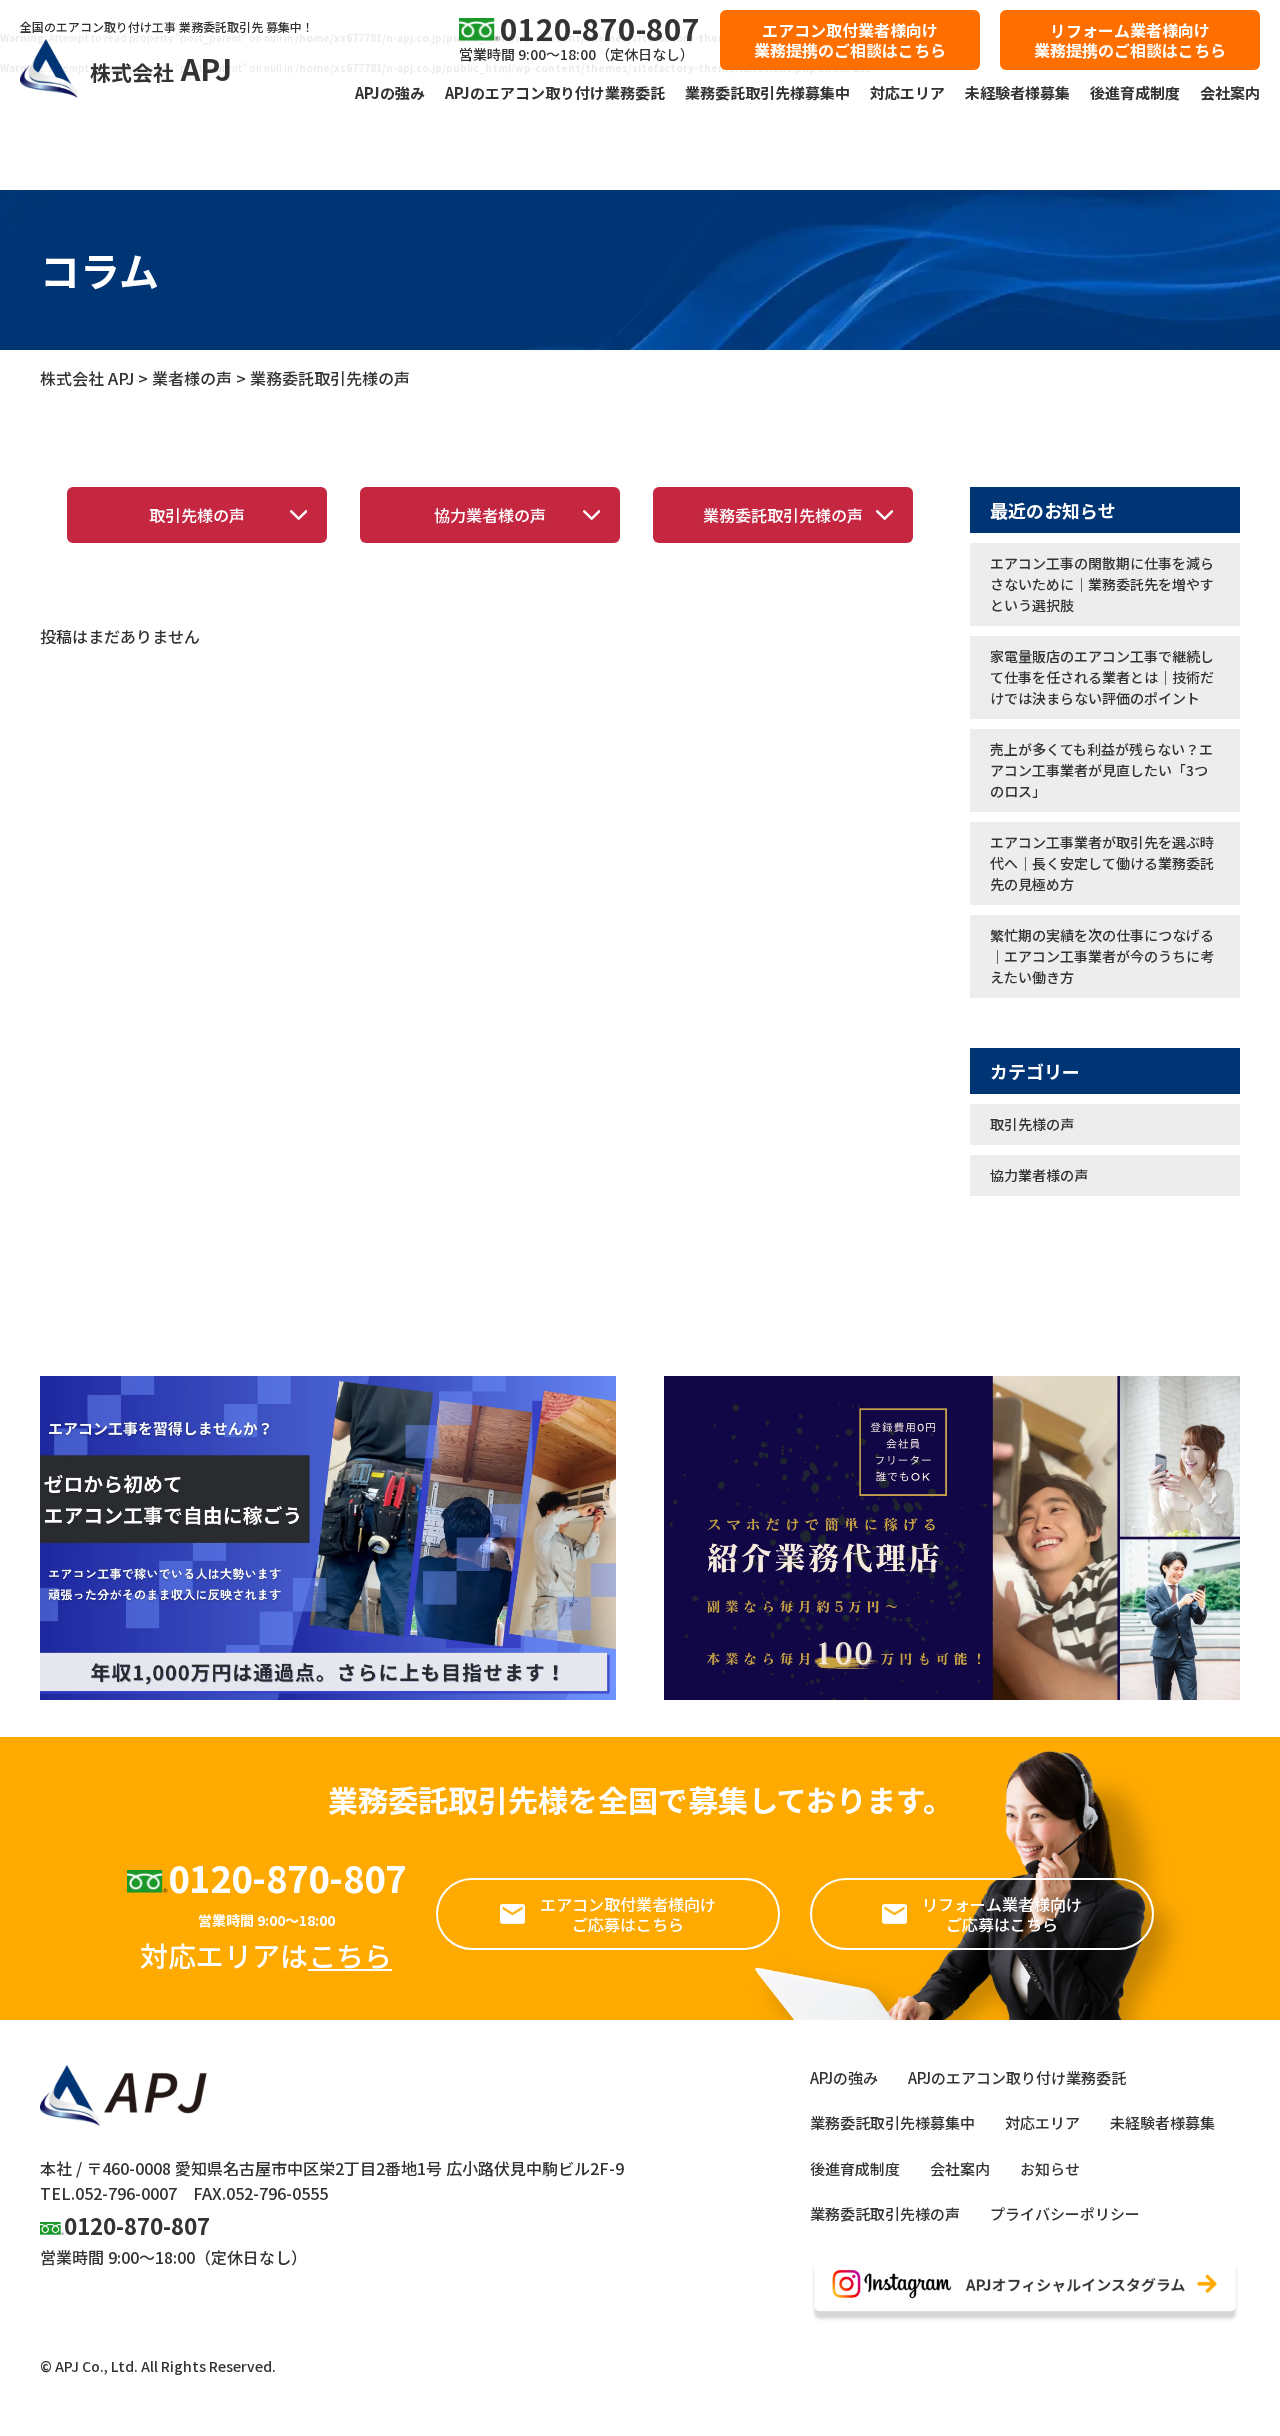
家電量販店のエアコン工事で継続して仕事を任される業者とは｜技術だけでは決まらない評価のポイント (1102, 677)
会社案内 (1230, 92)
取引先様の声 (197, 515)
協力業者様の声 (490, 515)
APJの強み (390, 92)
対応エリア (907, 92)
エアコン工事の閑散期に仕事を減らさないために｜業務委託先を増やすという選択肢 (1102, 584)
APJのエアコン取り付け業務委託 (555, 92)
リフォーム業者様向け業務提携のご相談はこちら (1130, 40)
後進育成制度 (1135, 92)
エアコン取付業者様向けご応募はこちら (628, 1914)
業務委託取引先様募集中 (767, 92)
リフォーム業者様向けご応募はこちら (1002, 1914)
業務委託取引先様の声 (783, 515)
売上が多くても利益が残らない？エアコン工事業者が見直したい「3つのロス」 (1101, 770)
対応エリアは (266, 1955)
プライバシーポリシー (1065, 2213)
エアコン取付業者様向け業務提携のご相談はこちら (850, 40)
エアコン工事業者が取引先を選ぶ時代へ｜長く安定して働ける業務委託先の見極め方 (1102, 863)
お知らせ (1050, 2168)
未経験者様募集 (1017, 92)
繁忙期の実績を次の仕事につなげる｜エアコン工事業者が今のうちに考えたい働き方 (1102, 956)
